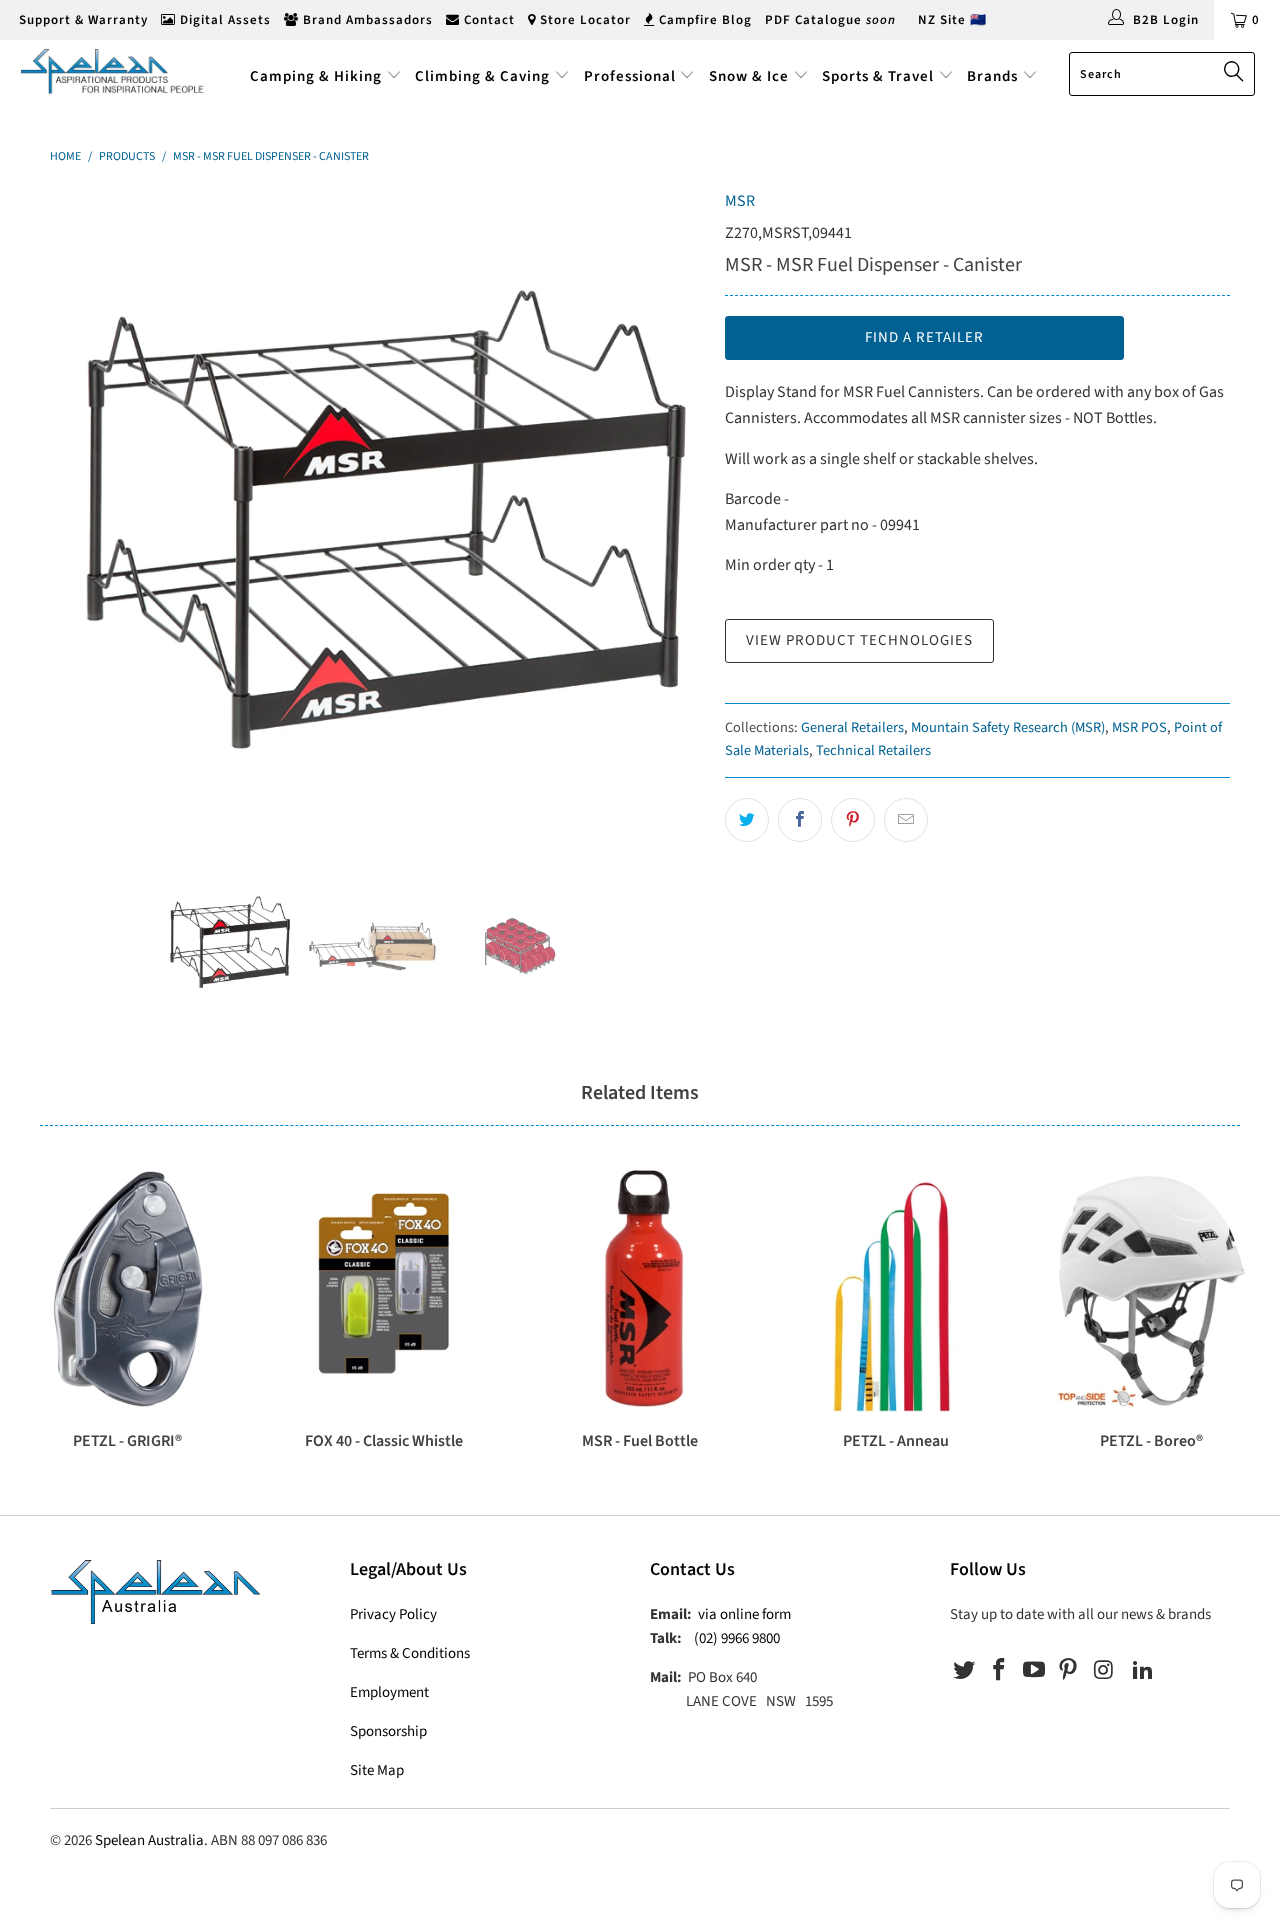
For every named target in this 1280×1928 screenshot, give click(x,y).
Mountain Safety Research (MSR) (1008, 727)
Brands (994, 76)
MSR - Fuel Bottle (640, 1289)
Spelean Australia (149, 1840)
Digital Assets (223, 20)
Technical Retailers (873, 750)
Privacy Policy (393, 1614)
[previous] (85, 516)
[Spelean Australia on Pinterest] (1069, 1671)
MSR (740, 201)
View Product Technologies (859, 640)
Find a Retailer (924, 337)
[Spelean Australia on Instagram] (1104, 1671)
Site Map (377, 1770)
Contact (487, 20)
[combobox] (1162, 74)
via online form (744, 1614)
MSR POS (1139, 727)
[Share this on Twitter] (747, 820)
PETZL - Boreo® (1152, 1289)
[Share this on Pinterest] (853, 820)
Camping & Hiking (316, 76)
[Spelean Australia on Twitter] (965, 1671)
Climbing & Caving (482, 76)
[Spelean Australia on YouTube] (1034, 1671)
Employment (389, 1692)
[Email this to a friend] (906, 820)
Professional (630, 76)
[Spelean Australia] (112, 71)
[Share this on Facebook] (800, 820)
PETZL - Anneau (896, 1289)
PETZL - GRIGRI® (128, 1289)
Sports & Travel (878, 76)
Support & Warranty (81, 20)
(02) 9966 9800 (737, 1638)
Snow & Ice (749, 76)
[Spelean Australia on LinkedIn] (1143, 1671)
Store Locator (583, 20)
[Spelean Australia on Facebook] (1000, 1671)
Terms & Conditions (410, 1653)
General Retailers (852, 727)
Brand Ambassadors (366, 20)
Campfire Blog (703, 20)
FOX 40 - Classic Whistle (384, 1289)
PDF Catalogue (830, 20)
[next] (670, 516)
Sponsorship (388, 1731)
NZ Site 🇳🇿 (952, 20)
